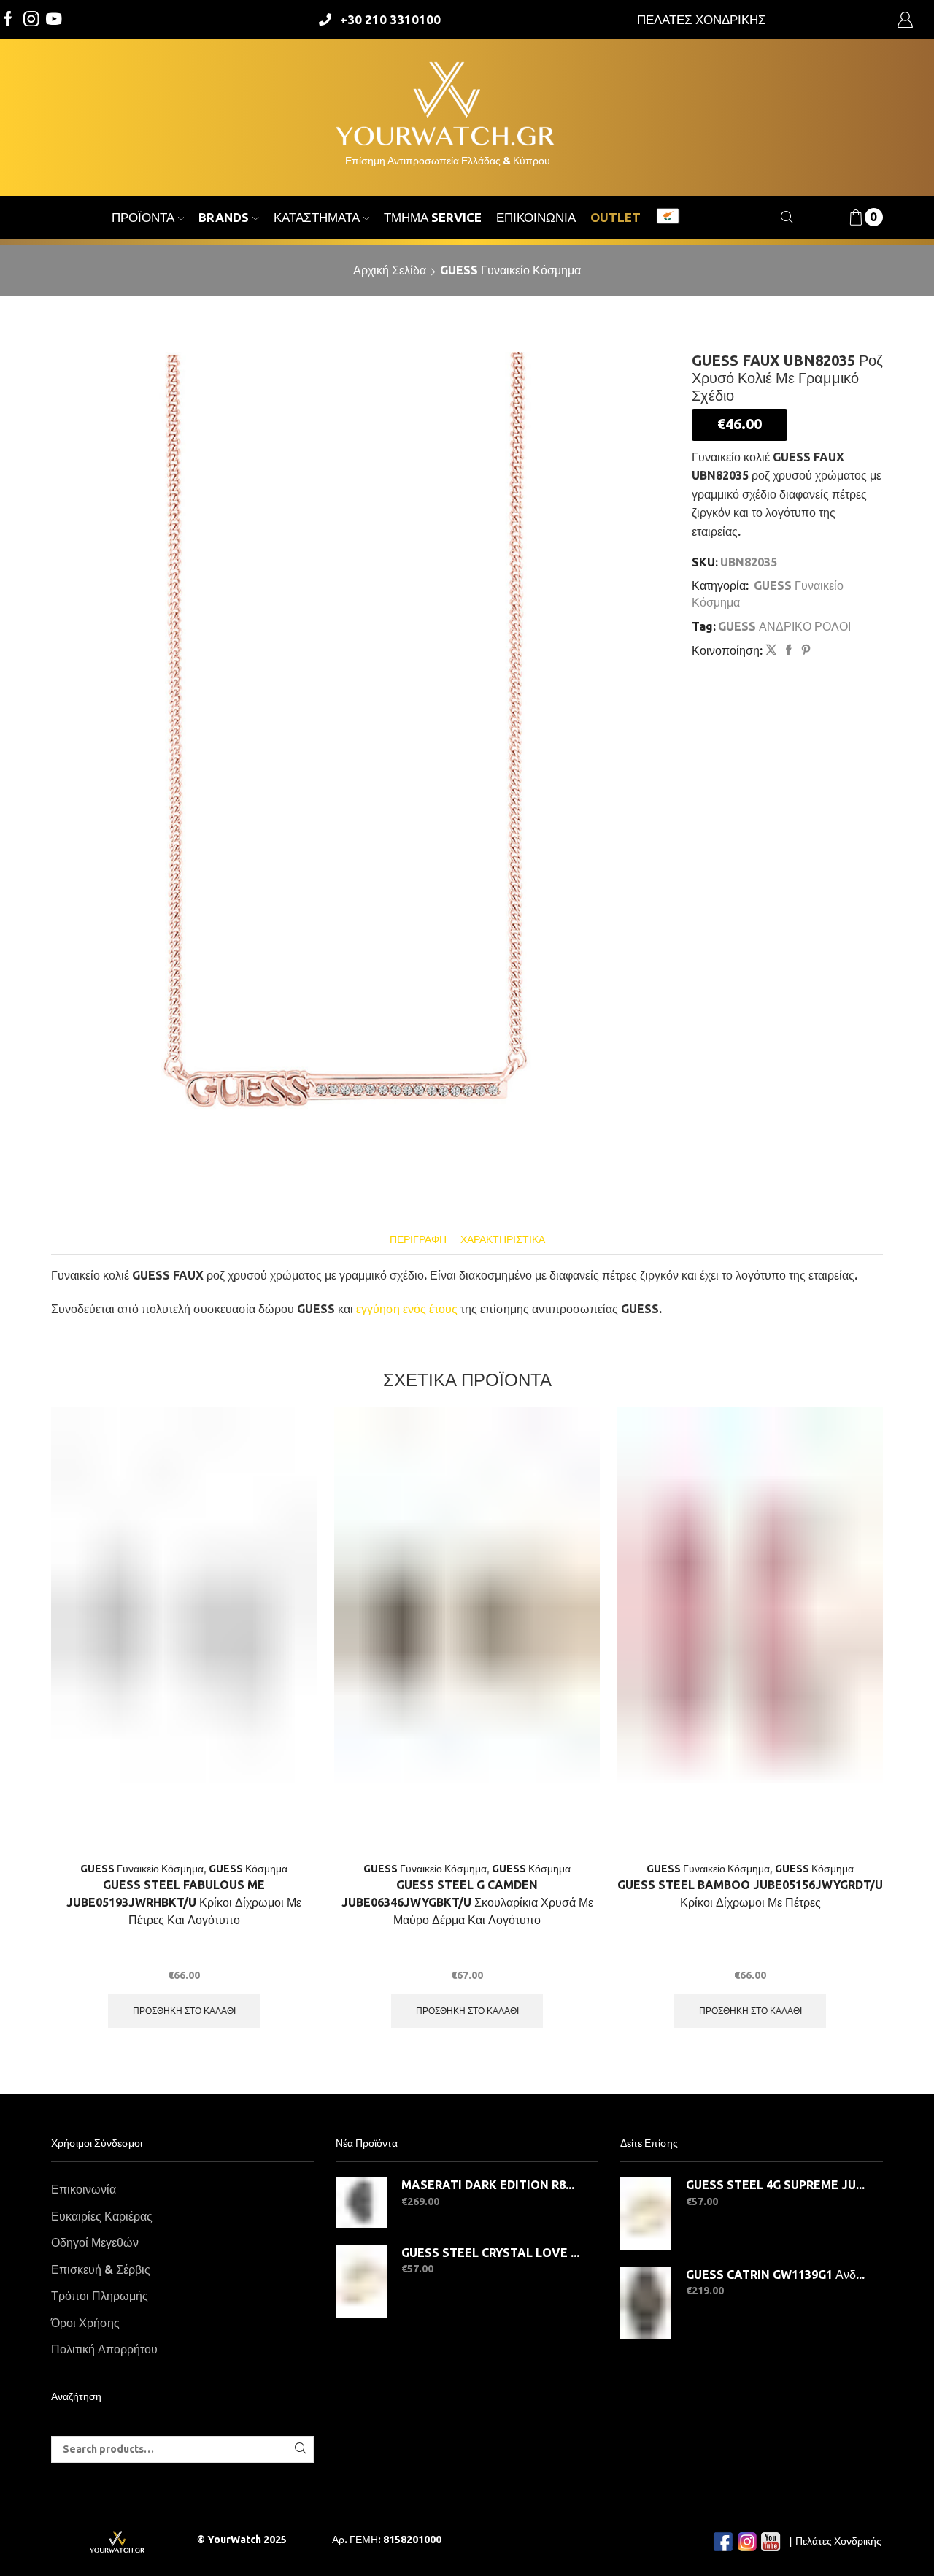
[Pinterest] (804, 650)
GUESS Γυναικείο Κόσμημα (510, 270)
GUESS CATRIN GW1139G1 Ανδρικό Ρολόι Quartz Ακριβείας (775, 2275)
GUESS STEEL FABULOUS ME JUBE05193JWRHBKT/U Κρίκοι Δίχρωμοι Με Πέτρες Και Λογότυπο (184, 1902)
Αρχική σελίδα (390, 270)
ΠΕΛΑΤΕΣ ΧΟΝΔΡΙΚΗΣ (702, 19)
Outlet (615, 217)
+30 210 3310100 (390, 19)
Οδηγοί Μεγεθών (95, 2242)
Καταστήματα (317, 217)
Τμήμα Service (433, 217)
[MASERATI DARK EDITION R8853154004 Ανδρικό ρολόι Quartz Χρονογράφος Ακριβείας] (361, 2202)
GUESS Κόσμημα (248, 1869)
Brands (224, 217)
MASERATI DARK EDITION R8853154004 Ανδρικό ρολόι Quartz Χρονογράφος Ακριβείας (491, 2185)
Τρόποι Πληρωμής (100, 2296)
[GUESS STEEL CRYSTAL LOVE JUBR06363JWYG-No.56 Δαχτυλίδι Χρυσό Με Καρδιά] (361, 2281)
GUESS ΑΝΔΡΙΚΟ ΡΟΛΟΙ (784, 626)
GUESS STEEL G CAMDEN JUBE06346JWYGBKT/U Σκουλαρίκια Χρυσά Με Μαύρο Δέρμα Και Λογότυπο (467, 1902)
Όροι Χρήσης (85, 2323)
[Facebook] (8, 20)
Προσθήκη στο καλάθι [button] (184, 2011)
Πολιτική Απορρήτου (104, 2349)
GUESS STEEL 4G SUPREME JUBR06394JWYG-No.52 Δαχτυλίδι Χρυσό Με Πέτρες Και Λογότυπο (775, 2185)
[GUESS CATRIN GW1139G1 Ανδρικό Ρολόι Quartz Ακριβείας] (646, 2303)
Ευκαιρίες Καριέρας (102, 2216)
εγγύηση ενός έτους (407, 1309)
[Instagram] (31, 20)
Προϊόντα (143, 217)
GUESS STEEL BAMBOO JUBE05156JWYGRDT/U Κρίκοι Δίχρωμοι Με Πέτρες (750, 1893)
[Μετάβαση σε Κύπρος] (668, 218)
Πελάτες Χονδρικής (838, 2541)
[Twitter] (54, 20)
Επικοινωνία (536, 217)
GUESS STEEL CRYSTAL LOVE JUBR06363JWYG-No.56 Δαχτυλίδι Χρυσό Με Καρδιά (491, 2253)
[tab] (418, 1240)
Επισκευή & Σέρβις (101, 2269)
